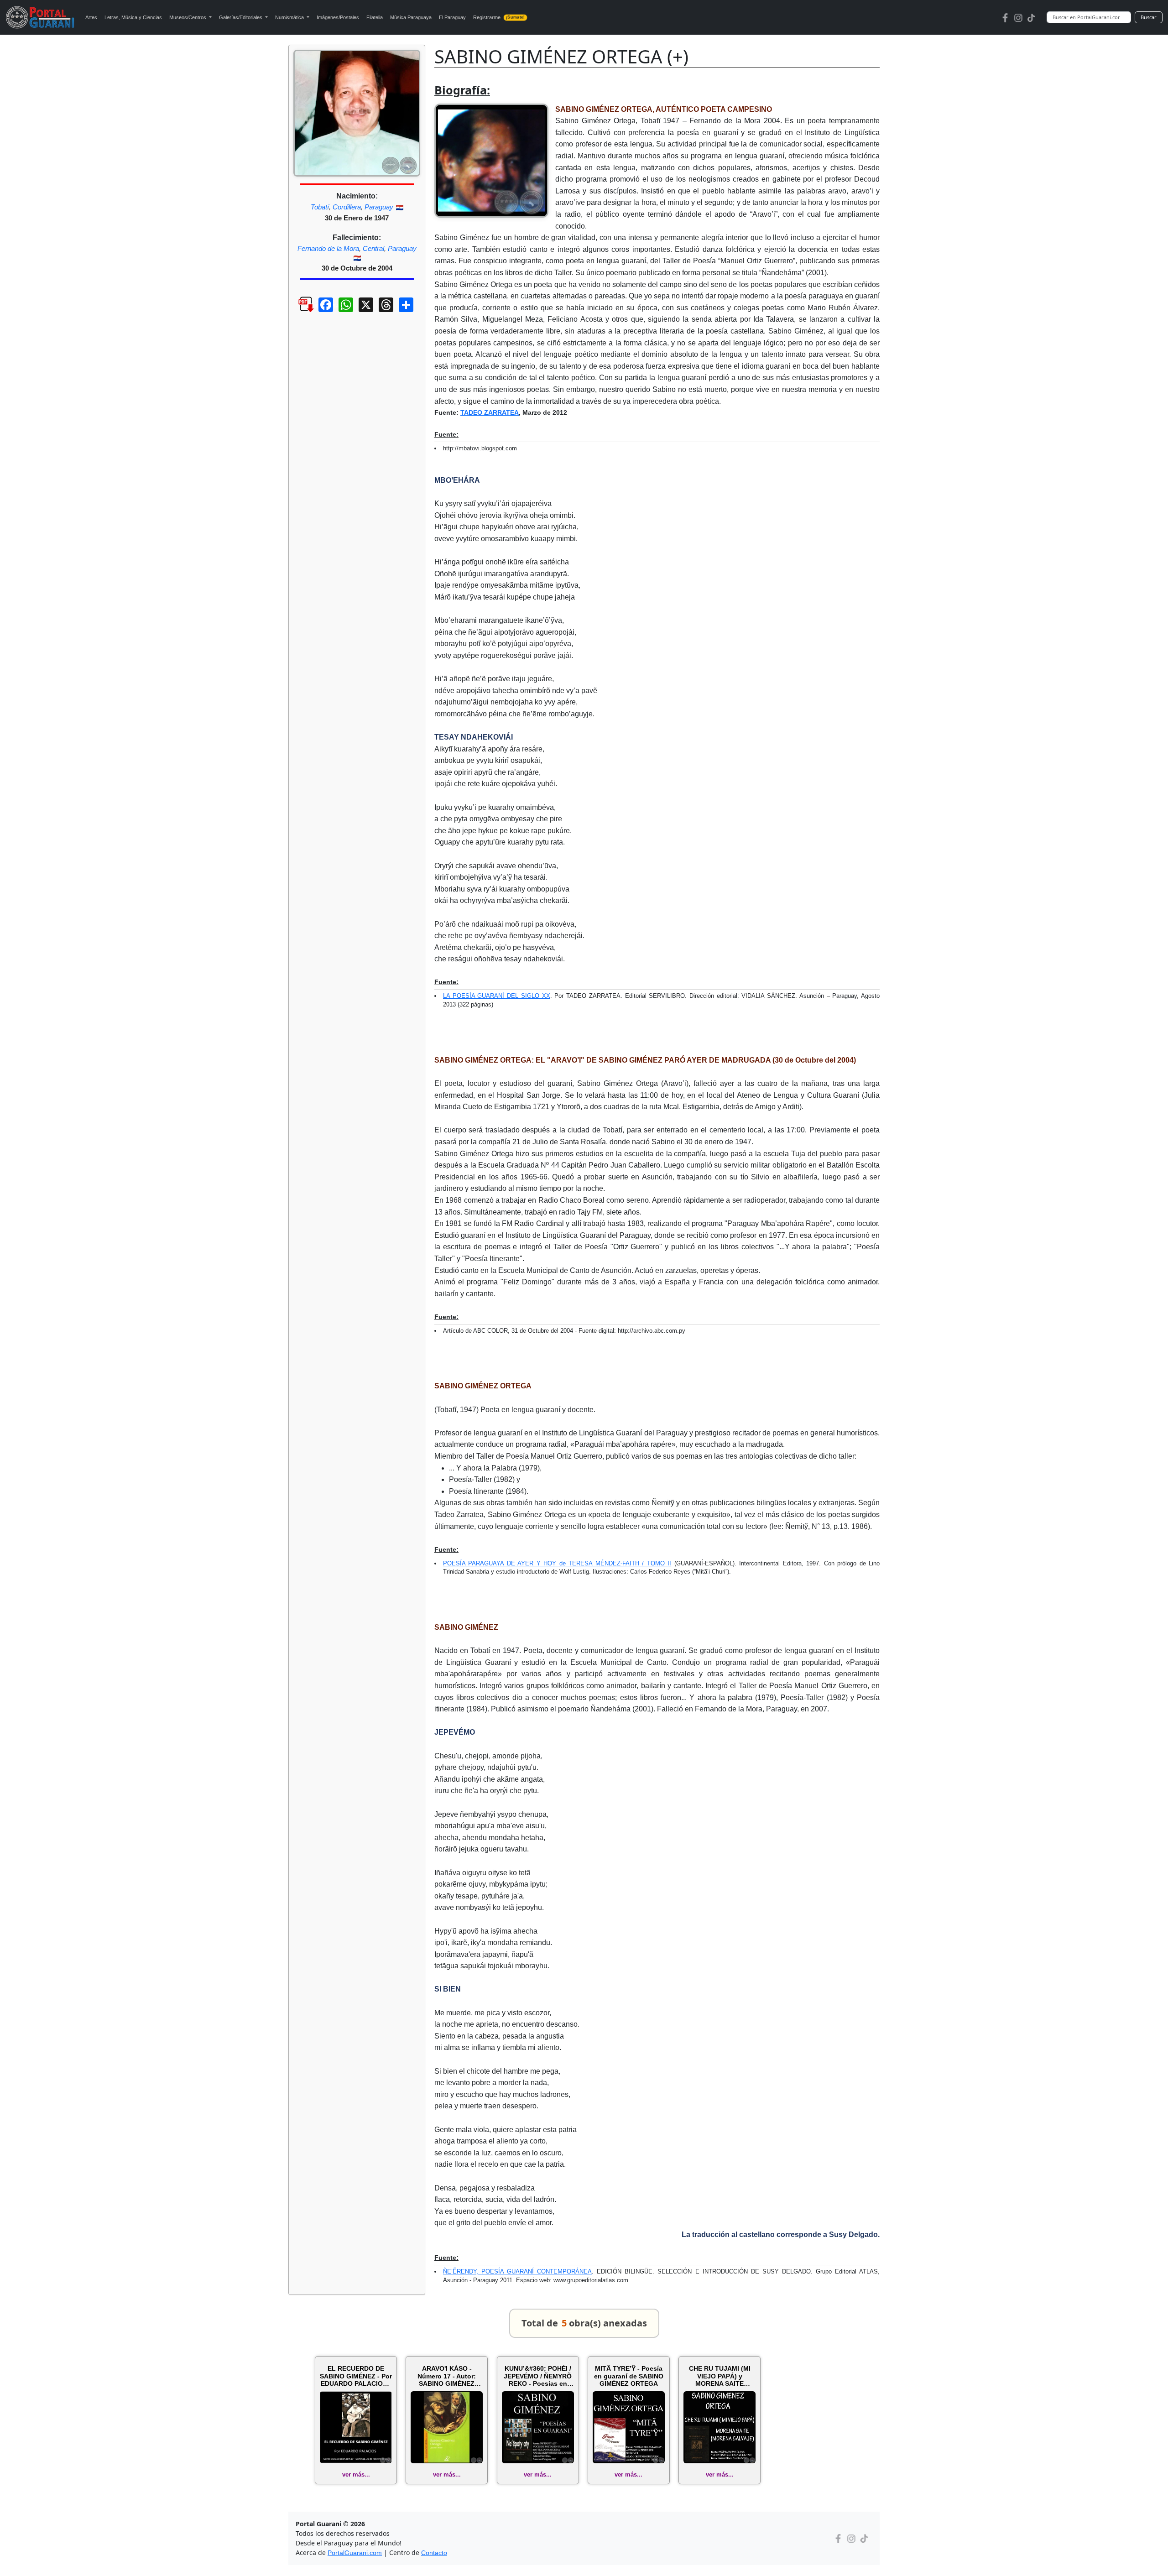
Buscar (1149, 17)
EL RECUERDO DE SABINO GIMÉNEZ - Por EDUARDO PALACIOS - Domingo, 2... (356, 2376)
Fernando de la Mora (328, 248)
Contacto (434, 2553)
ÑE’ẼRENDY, (462, 2271)
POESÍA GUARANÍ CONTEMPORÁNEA (537, 2271)
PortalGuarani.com (355, 2553)
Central (373, 248)
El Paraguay (452, 17)
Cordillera (347, 207)
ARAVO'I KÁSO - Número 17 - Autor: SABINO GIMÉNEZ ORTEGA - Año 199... (447, 2376)
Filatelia (375, 17)
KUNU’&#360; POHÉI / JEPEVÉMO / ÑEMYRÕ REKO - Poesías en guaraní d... (538, 2376)
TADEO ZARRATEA (490, 412)
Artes (91, 17)
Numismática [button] (290, 17)
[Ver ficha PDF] (298, 312)
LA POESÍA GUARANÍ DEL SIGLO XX (497, 996)
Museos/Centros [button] (188, 17)
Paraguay (379, 207)
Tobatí (320, 207)
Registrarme (499, 17)
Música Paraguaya (411, 17)
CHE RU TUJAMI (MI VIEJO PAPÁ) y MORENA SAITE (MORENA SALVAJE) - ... (720, 2376)
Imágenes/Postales (338, 17)
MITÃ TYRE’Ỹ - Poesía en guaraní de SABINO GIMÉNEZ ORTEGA (629, 2376)
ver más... (356, 2474)
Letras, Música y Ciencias (133, 17)
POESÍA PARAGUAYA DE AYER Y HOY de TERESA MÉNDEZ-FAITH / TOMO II (557, 1563)
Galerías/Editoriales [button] (241, 17)
